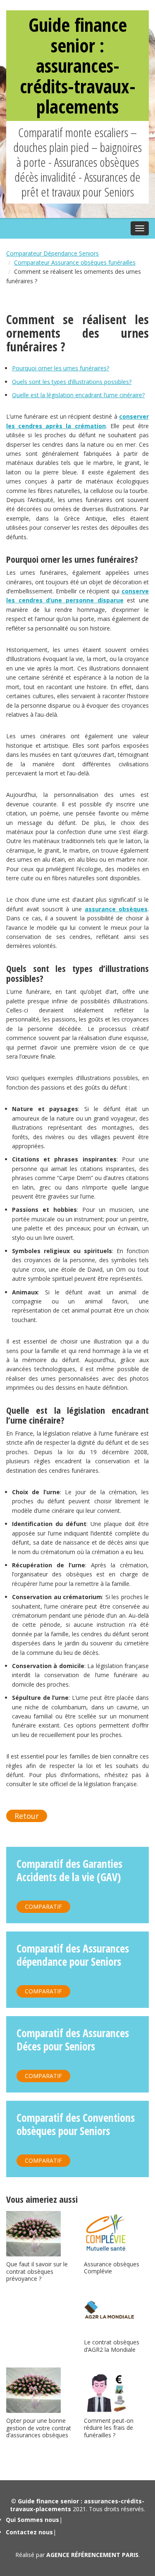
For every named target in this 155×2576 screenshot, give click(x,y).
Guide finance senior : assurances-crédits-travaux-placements (78, 65)
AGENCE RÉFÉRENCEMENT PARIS (92, 2555)
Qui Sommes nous (32, 2520)
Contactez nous (29, 2532)
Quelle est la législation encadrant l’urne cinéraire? (78, 395)
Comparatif (43, 1907)
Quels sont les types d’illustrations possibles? (72, 382)
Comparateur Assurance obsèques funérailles (75, 262)
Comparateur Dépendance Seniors (52, 253)
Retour (27, 1816)
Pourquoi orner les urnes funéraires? (61, 368)
